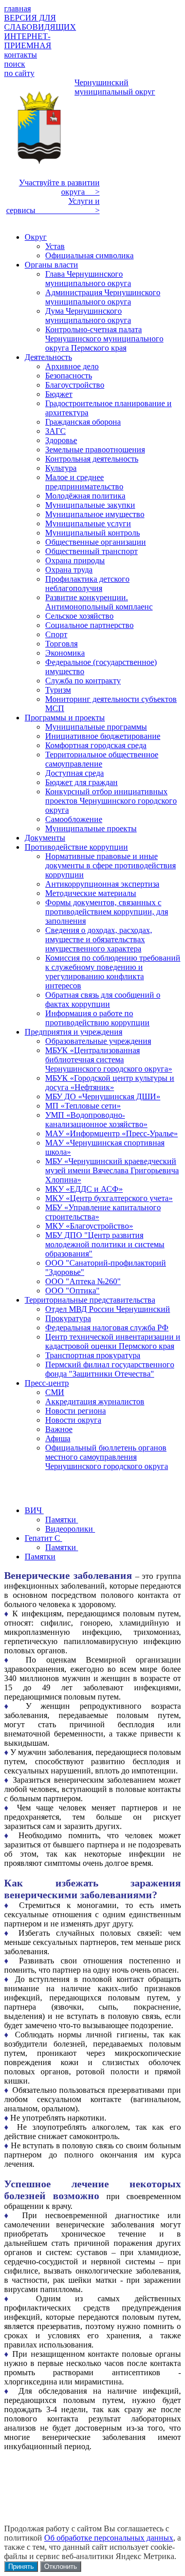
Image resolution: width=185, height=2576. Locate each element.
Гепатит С (43, 1538)
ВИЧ (34, 1510)
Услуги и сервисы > (53, 206)
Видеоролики (70, 1529)
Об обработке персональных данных (109, 2538)
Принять (21, 2567)
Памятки (62, 1520)
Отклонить (61, 2567)
